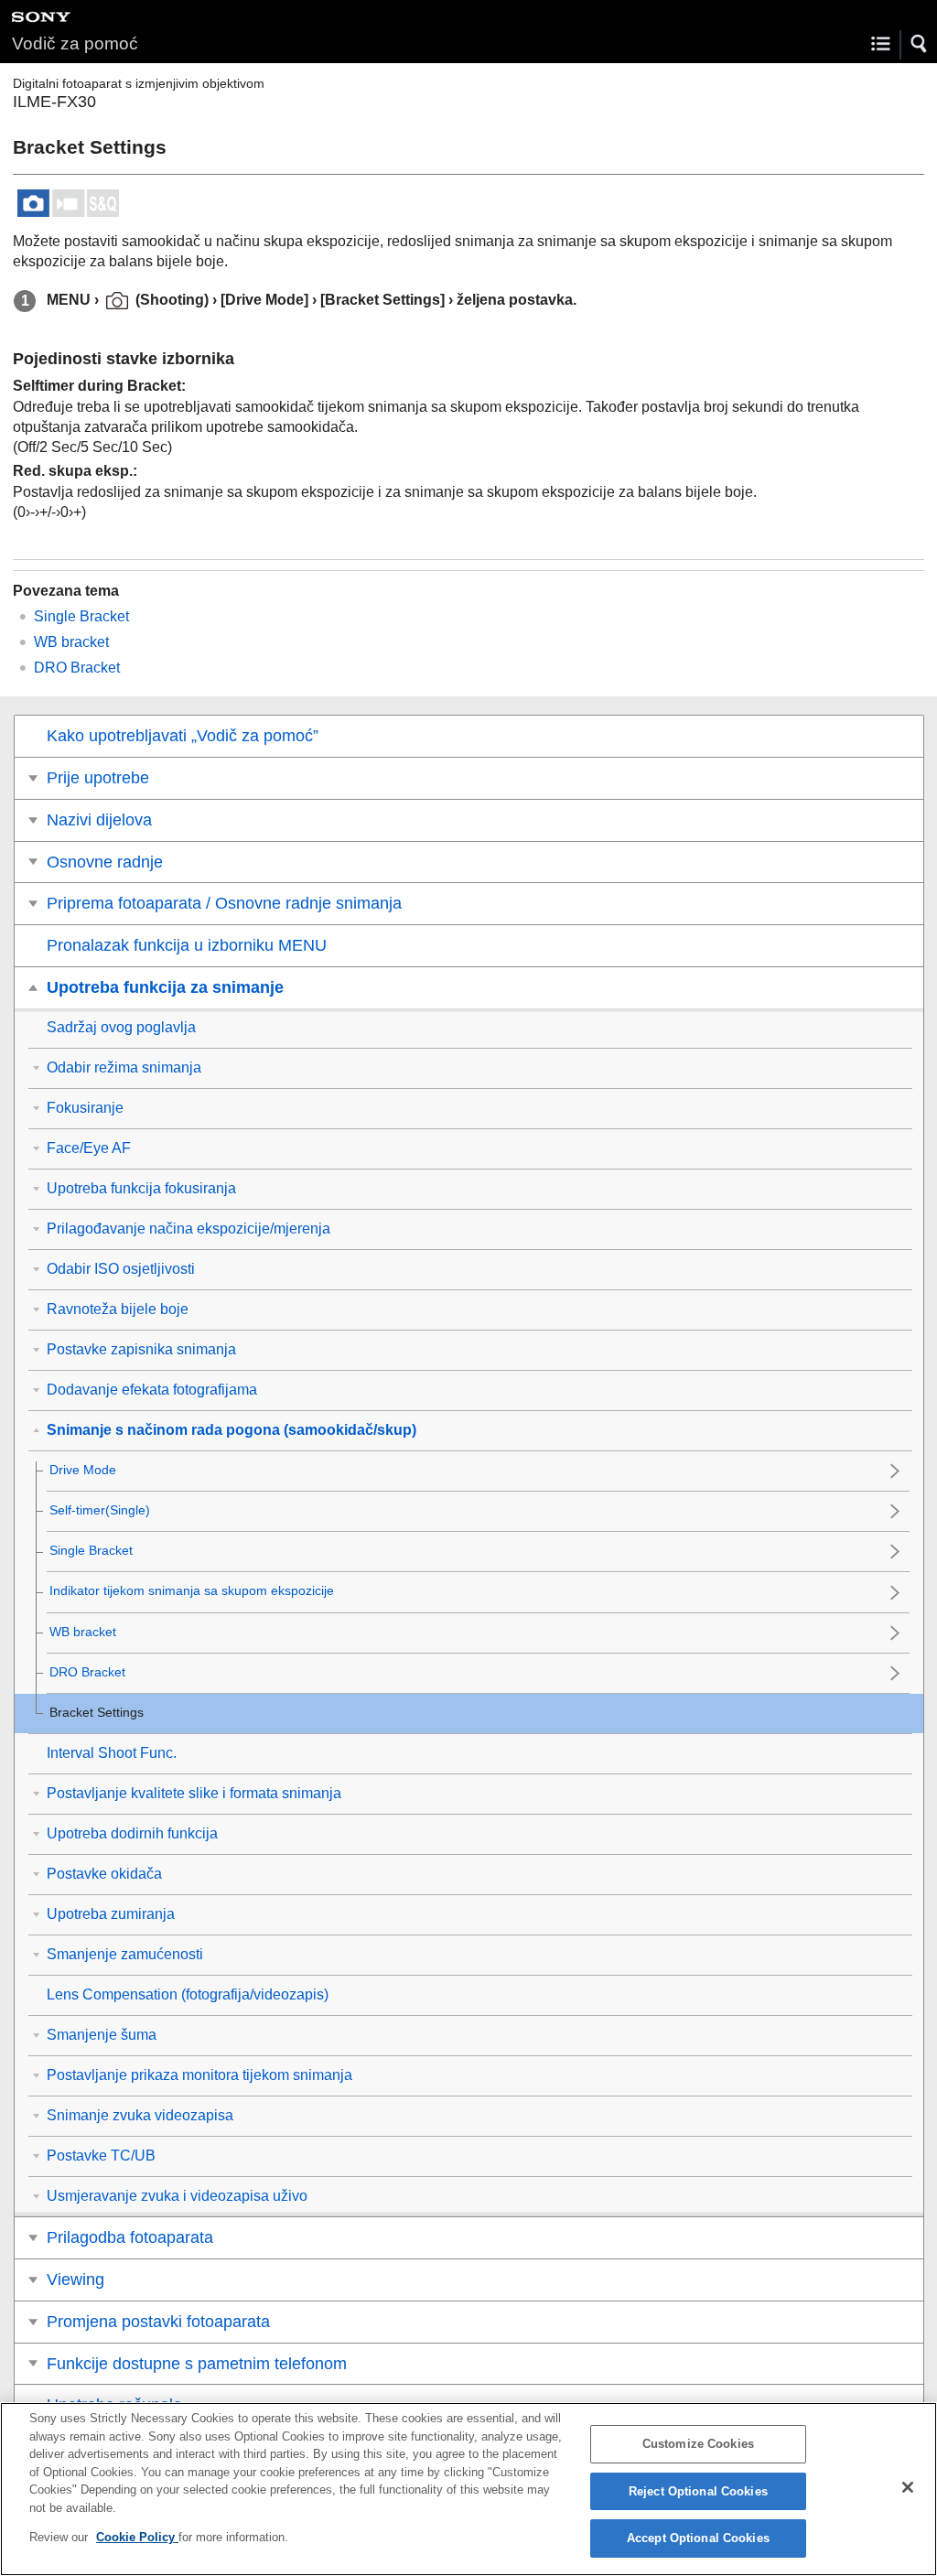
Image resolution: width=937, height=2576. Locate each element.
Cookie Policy (137, 2537)
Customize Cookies (698, 2444)
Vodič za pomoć (75, 43)
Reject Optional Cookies (698, 2491)
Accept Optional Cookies (698, 2538)
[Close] (908, 2487)
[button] (920, 44)
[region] (468, 2489)
